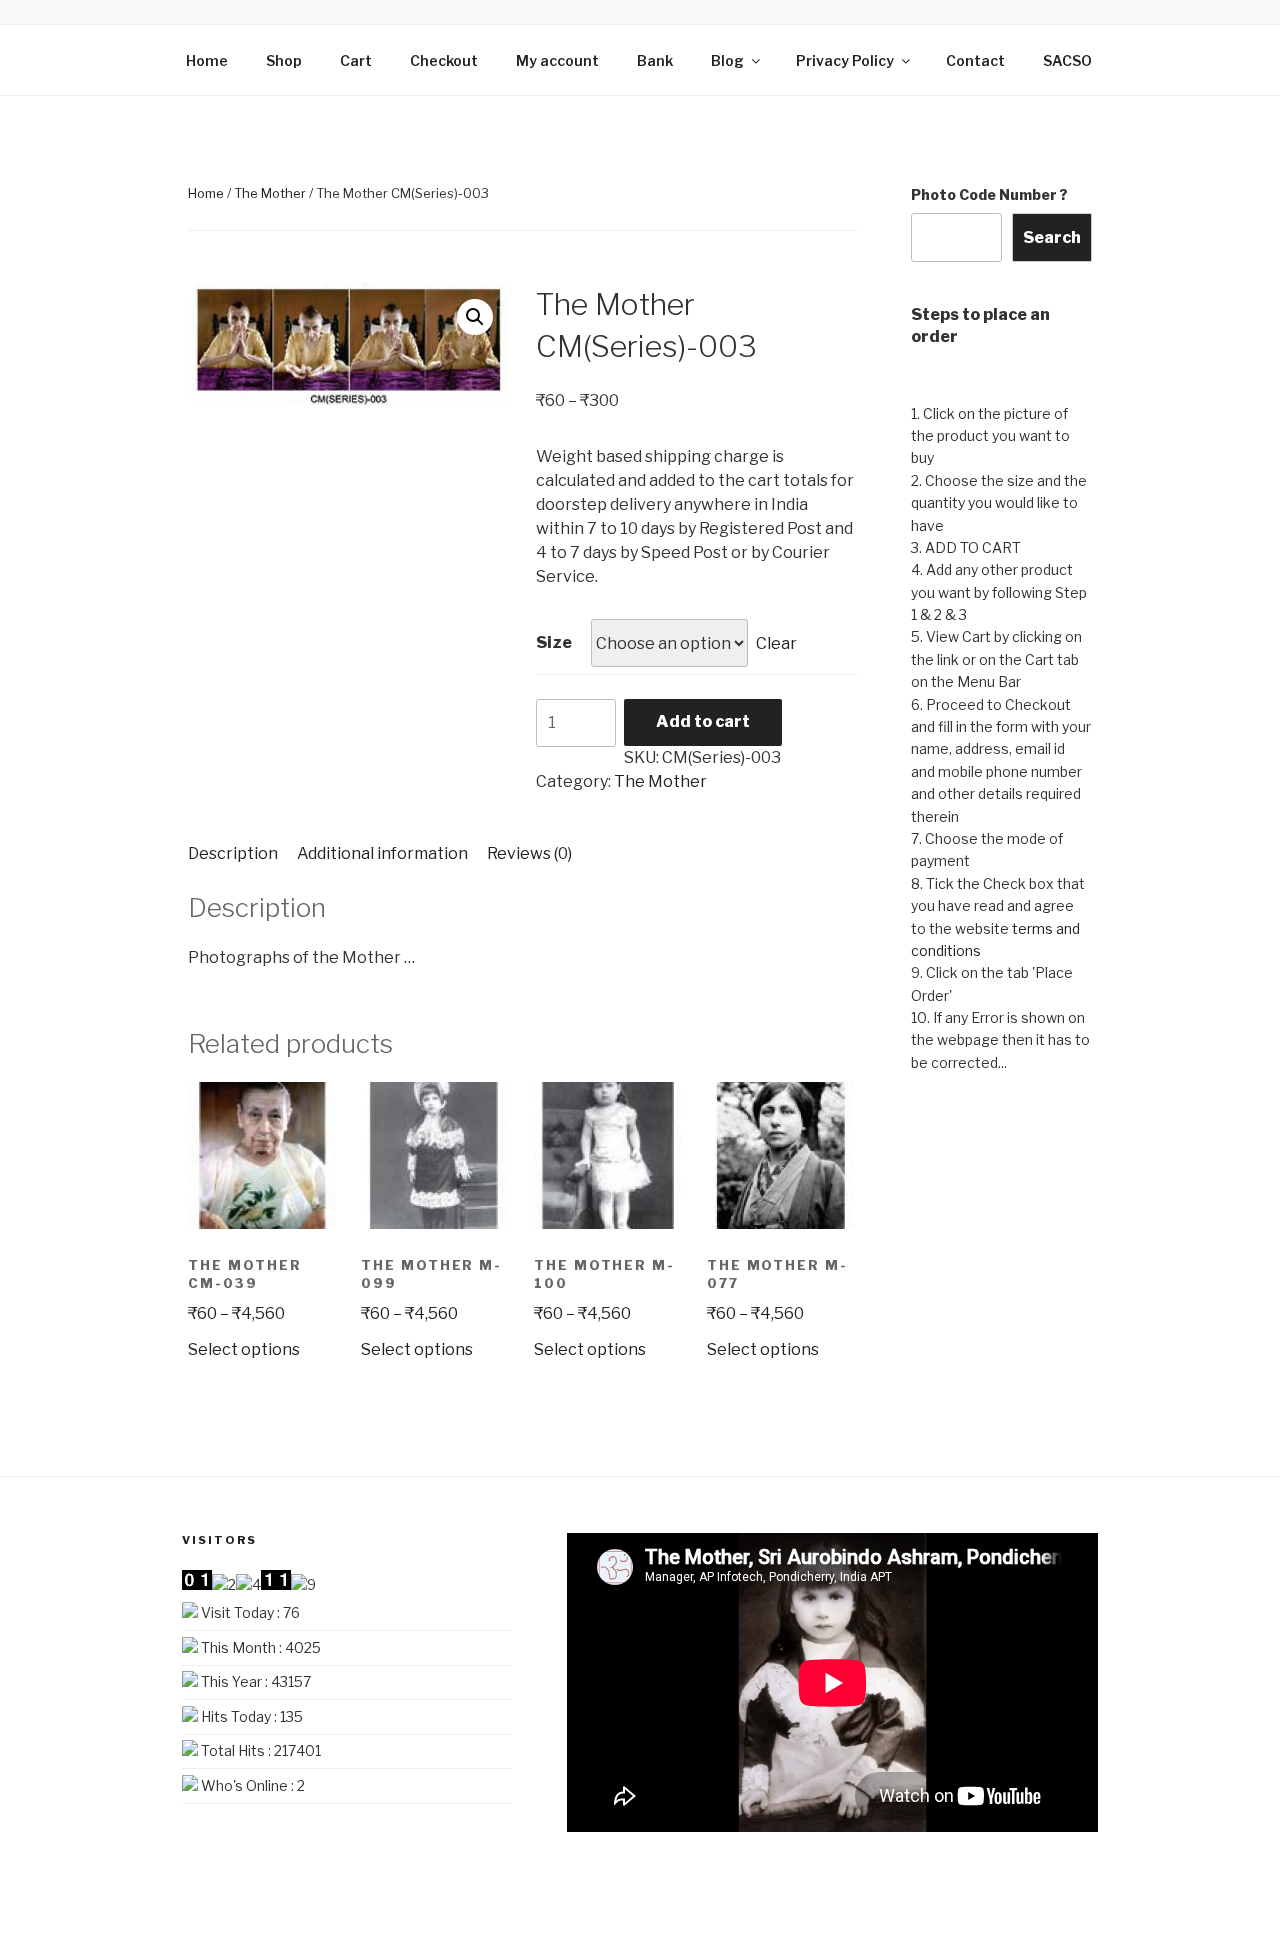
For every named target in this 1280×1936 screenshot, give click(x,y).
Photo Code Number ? (989, 194)
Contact (975, 60)
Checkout (444, 60)
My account (557, 60)
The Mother (270, 193)
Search (1052, 237)
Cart (356, 60)
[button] (475, 317)
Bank (655, 60)
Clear (776, 643)
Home (207, 60)
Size (554, 642)
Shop (284, 60)
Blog (727, 60)
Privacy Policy (845, 60)
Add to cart (703, 721)
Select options (244, 1349)
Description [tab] (233, 853)
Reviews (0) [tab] (529, 853)
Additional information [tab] (382, 853)
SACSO (1067, 60)
